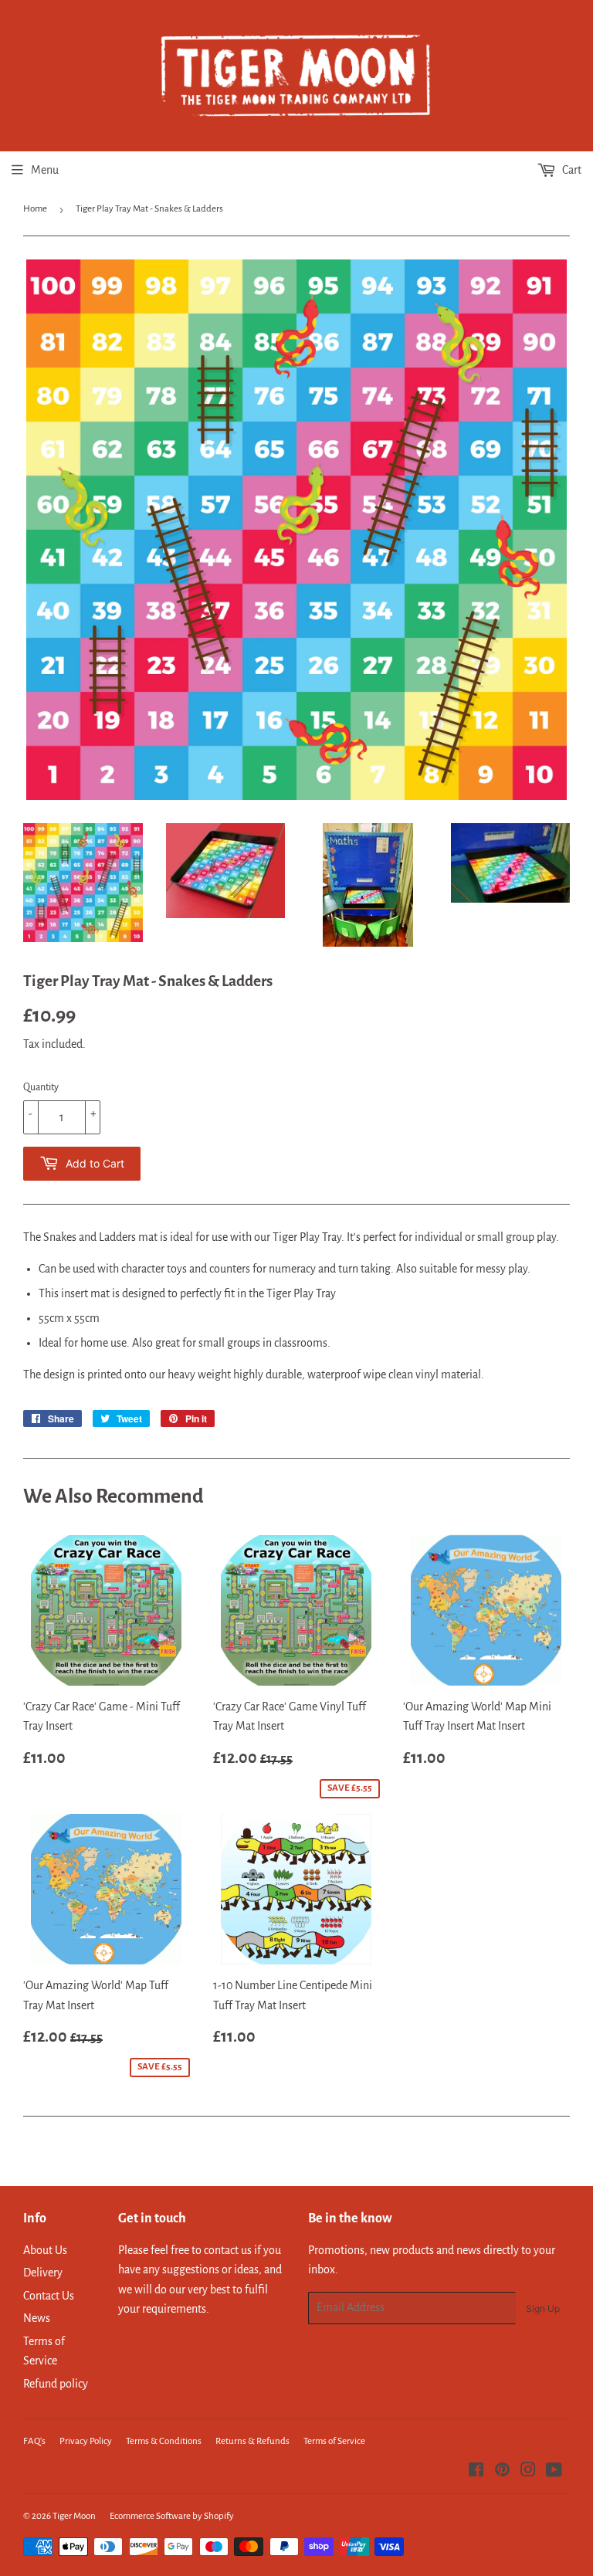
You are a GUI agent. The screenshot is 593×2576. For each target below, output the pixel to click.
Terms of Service (334, 2441)
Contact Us (49, 2296)
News (37, 2318)
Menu (45, 170)
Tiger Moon (74, 2516)
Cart (571, 170)
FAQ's (34, 2441)
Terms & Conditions (164, 2441)
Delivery (43, 2273)
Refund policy (56, 2384)
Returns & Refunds (252, 2441)
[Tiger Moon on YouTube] (554, 2472)
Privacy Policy (86, 2441)
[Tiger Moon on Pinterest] (502, 2472)
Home (35, 209)
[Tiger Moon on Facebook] (476, 2472)
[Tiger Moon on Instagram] (528, 2472)
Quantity (41, 1087)
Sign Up (543, 2308)
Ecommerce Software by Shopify (172, 2516)
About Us (45, 2250)
